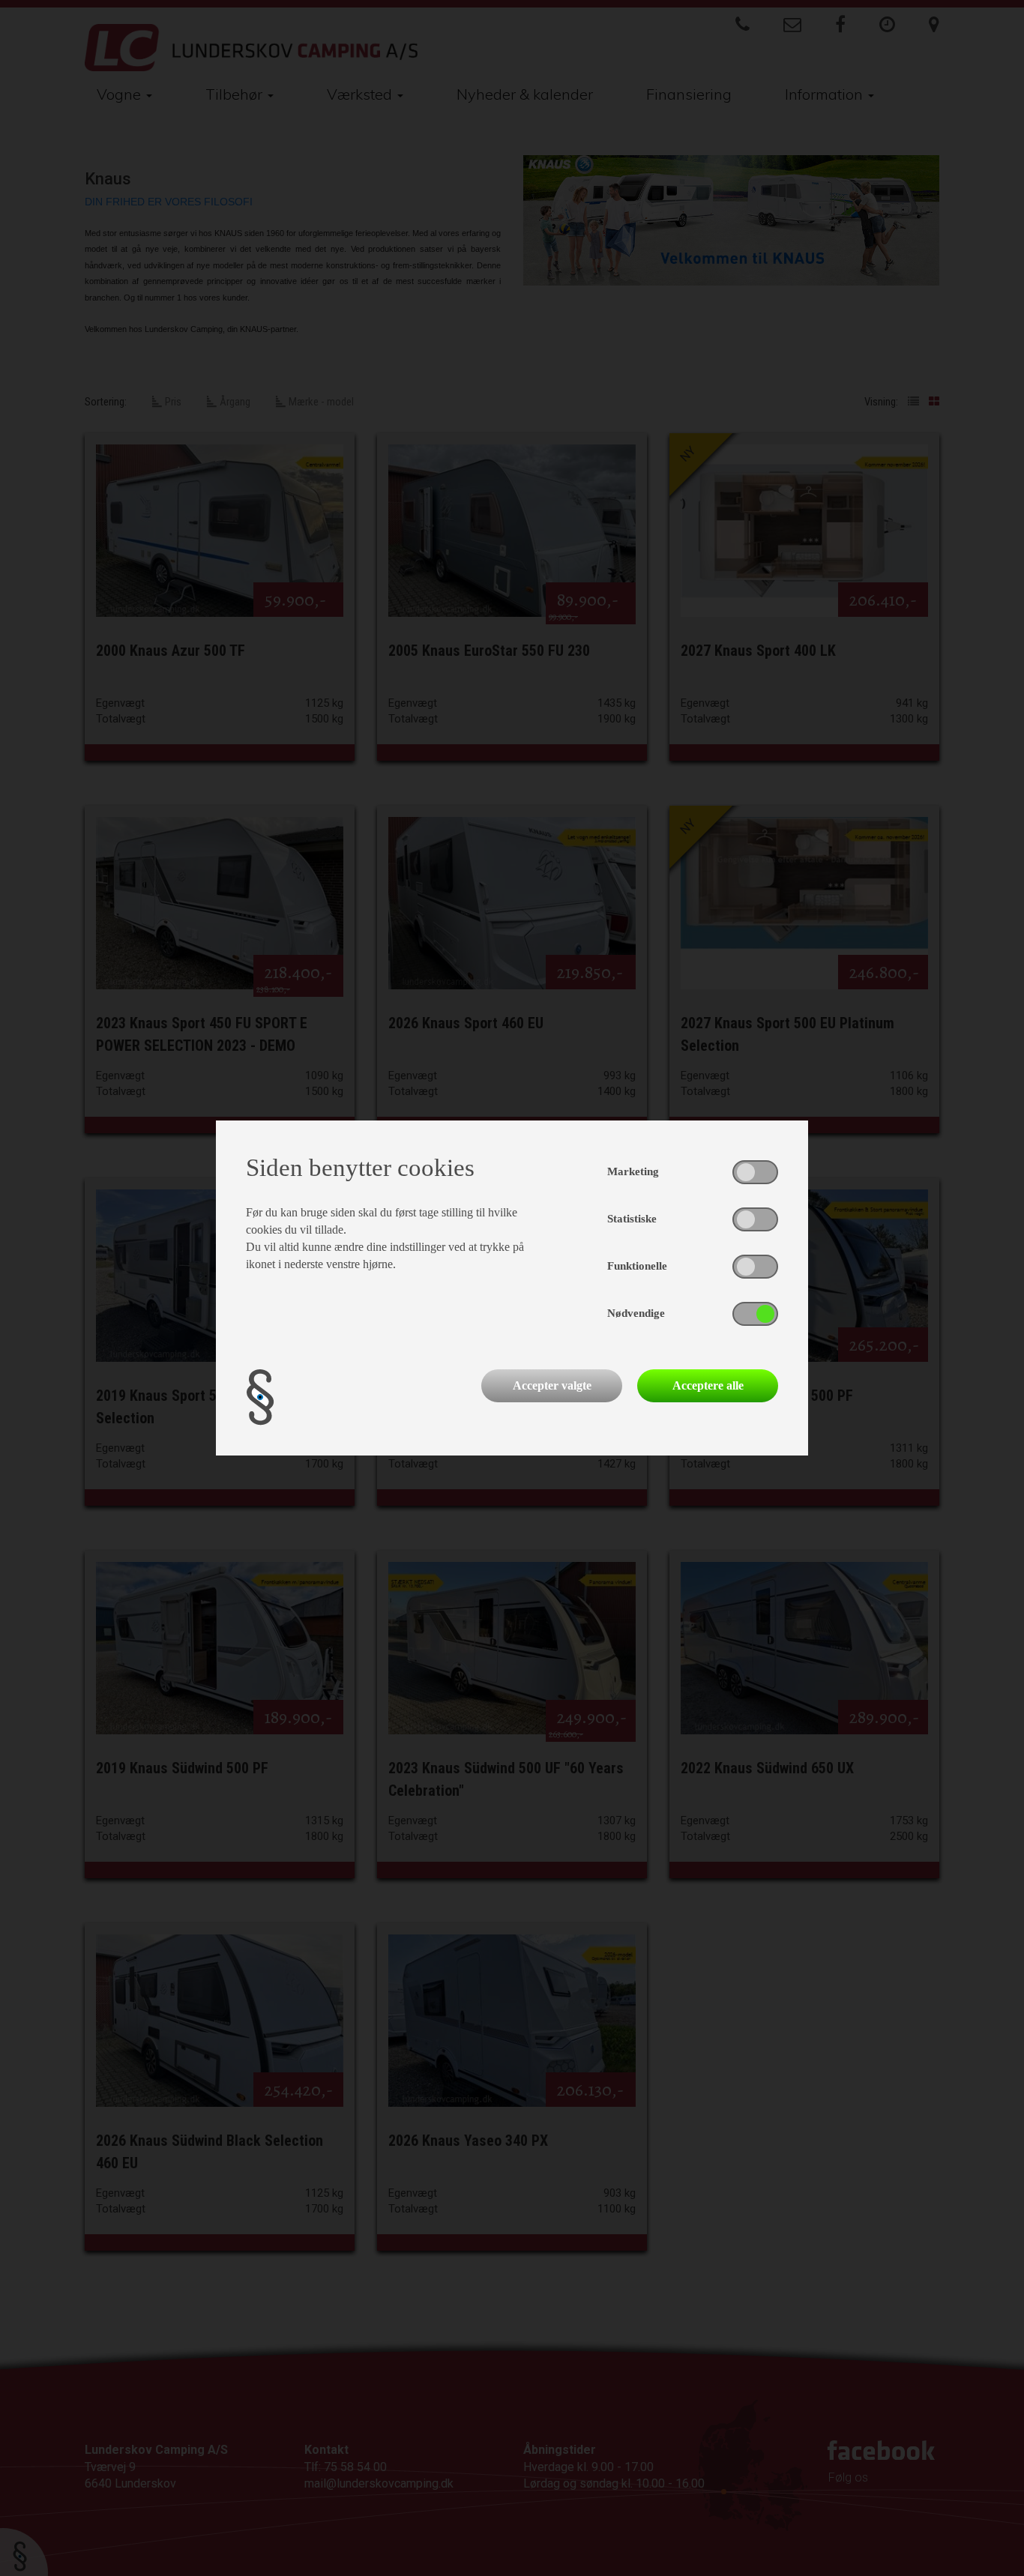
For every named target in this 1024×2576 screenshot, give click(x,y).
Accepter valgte (552, 1385)
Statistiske (632, 1219)
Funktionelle (637, 1266)
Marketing (633, 1171)
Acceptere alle (708, 1385)
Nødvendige (636, 1313)
